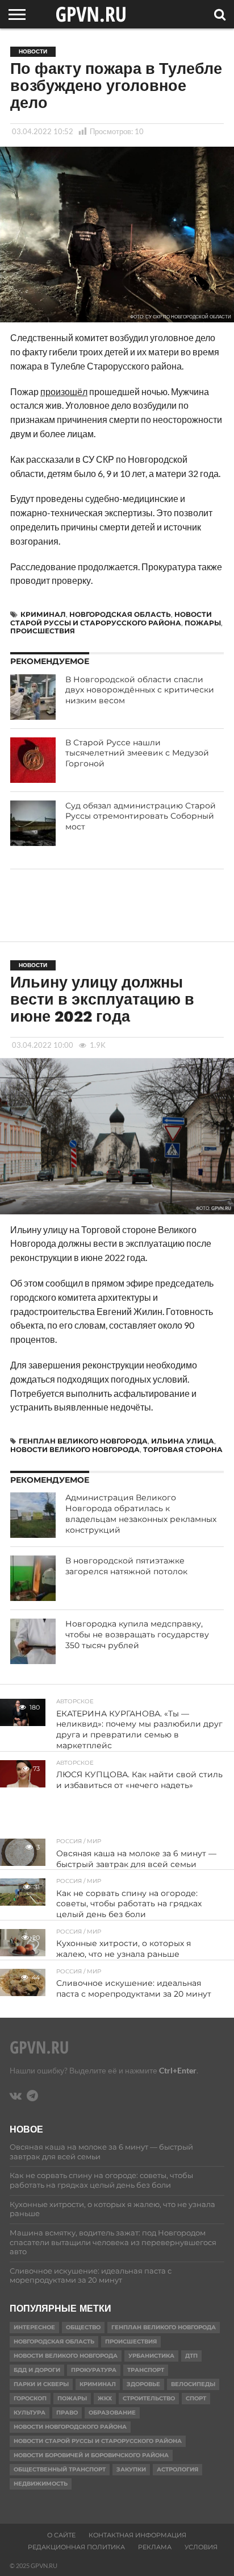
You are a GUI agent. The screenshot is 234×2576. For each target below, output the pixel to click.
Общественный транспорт (60, 2469)
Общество (83, 2327)
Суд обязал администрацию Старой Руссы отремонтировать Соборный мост (141, 816)
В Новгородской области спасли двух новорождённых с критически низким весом (140, 690)
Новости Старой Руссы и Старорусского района (111, 618)
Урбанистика (151, 2356)
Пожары (203, 623)
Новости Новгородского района (70, 2427)
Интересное (34, 2327)
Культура (30, 2413)
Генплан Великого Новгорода (83, 1441)
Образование (112, 2413)
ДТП (191, 2356)
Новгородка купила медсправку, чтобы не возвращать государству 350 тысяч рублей (137, 1634)
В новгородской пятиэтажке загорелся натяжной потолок (126, 1566)
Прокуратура (94, 2370)
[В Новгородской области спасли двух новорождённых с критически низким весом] (33, 697)
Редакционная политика (76, 2547)
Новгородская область (120, 614)
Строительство (149, 2398)
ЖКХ (105, 2398)
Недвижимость (41, 2484)
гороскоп (30, 2398)
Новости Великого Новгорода (75, 1449)
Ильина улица (183, 1441)
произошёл (64, 391)
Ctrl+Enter (178, 2070)
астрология (177, 2469)
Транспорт (146, 2370)
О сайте (61, 2535)
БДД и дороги (37, 2370)
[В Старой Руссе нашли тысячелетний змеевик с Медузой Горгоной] (33, 760)
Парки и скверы (41, 2384)
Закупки (131, 2469)
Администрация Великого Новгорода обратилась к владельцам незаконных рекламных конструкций (141, 1513)
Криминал (43, 614)
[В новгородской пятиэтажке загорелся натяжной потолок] (33, 1578)
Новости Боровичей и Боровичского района (91, 2455)
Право (67, 2413)
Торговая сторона (183, 1449)
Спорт (196, 2398)
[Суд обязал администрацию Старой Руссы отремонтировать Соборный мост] (33, 823)
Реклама (155, 2547)
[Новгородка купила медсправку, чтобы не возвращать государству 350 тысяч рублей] (33, 1641)
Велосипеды (193, 2384)
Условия (201, 2547)
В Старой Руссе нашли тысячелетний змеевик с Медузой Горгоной (137, 753)
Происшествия (43, 631)
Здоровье (143, 2384)
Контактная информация (137, 2535)
